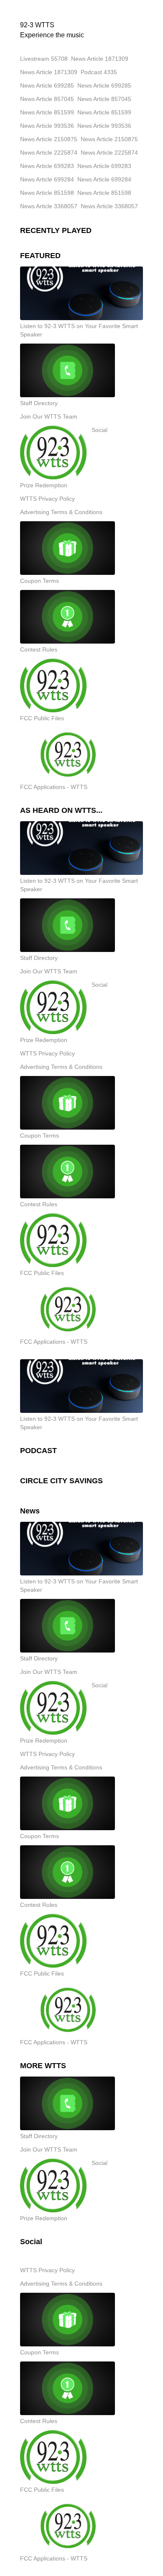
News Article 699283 (47, 166)
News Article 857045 (47, 99)
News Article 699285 (47, 85)
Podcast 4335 (99, 72)
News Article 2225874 (49, 153)
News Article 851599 (47, 112)
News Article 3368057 (49, 206)
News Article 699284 (47, 179)
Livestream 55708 (44, 59)
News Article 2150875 (49, 139)
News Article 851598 (47, 193)
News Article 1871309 (100, 59)
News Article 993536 (47, 126)
